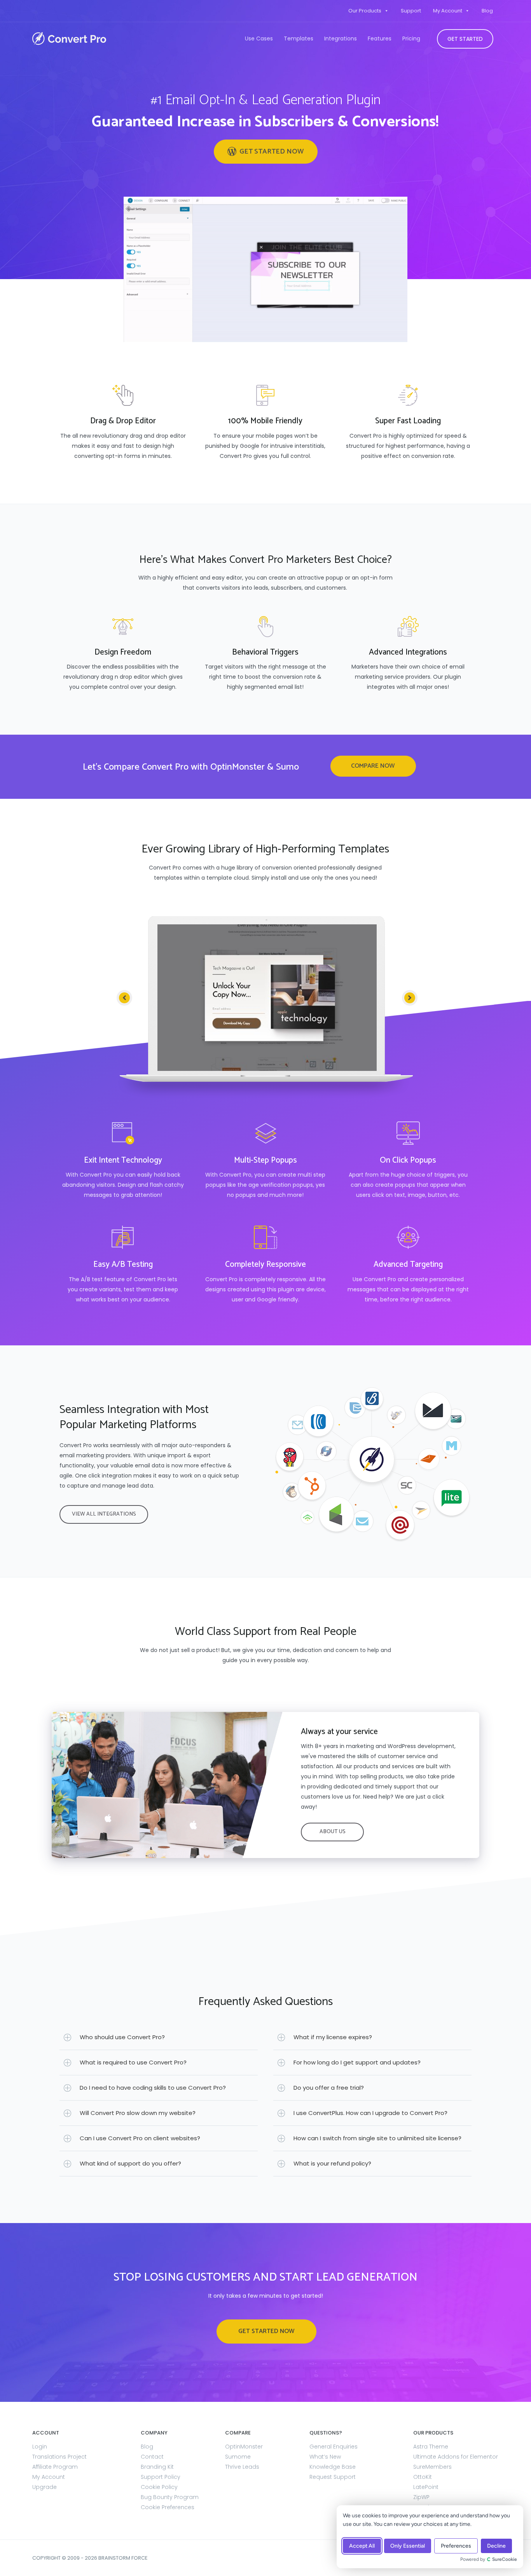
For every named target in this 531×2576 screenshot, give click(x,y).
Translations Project (59, 2457)
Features (380, 38)
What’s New (325, 2457)
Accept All (362, 2546)
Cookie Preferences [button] (168, 2507)
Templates (299, 38)
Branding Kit (157, 2467)
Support (411, 11)
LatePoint (426, 2487)
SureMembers (432, 2467)
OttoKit (423, 2477)
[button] (266, 152)
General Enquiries (334, 2447)
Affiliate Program (55, 2467)
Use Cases (259, 38)
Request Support (333, 2477)
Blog (487, 11)
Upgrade (45, 2487)
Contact (152, 2457)
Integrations (341, 38)
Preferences (456, 2546)
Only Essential (408, 2546)
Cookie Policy (159, 2487)
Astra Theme (431, 2447)
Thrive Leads (242, 2467)
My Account (448, 11)
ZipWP (421, 2497)
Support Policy (161, 2477)
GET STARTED (465, 39)
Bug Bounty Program (170, 2497)
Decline (496, 2546)
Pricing (411, 38)
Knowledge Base (333, 2467)
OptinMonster (244, 2447)
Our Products (365, 11)
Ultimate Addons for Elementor (456, 2457)
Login (40, 2447)
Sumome (238, 2457)
